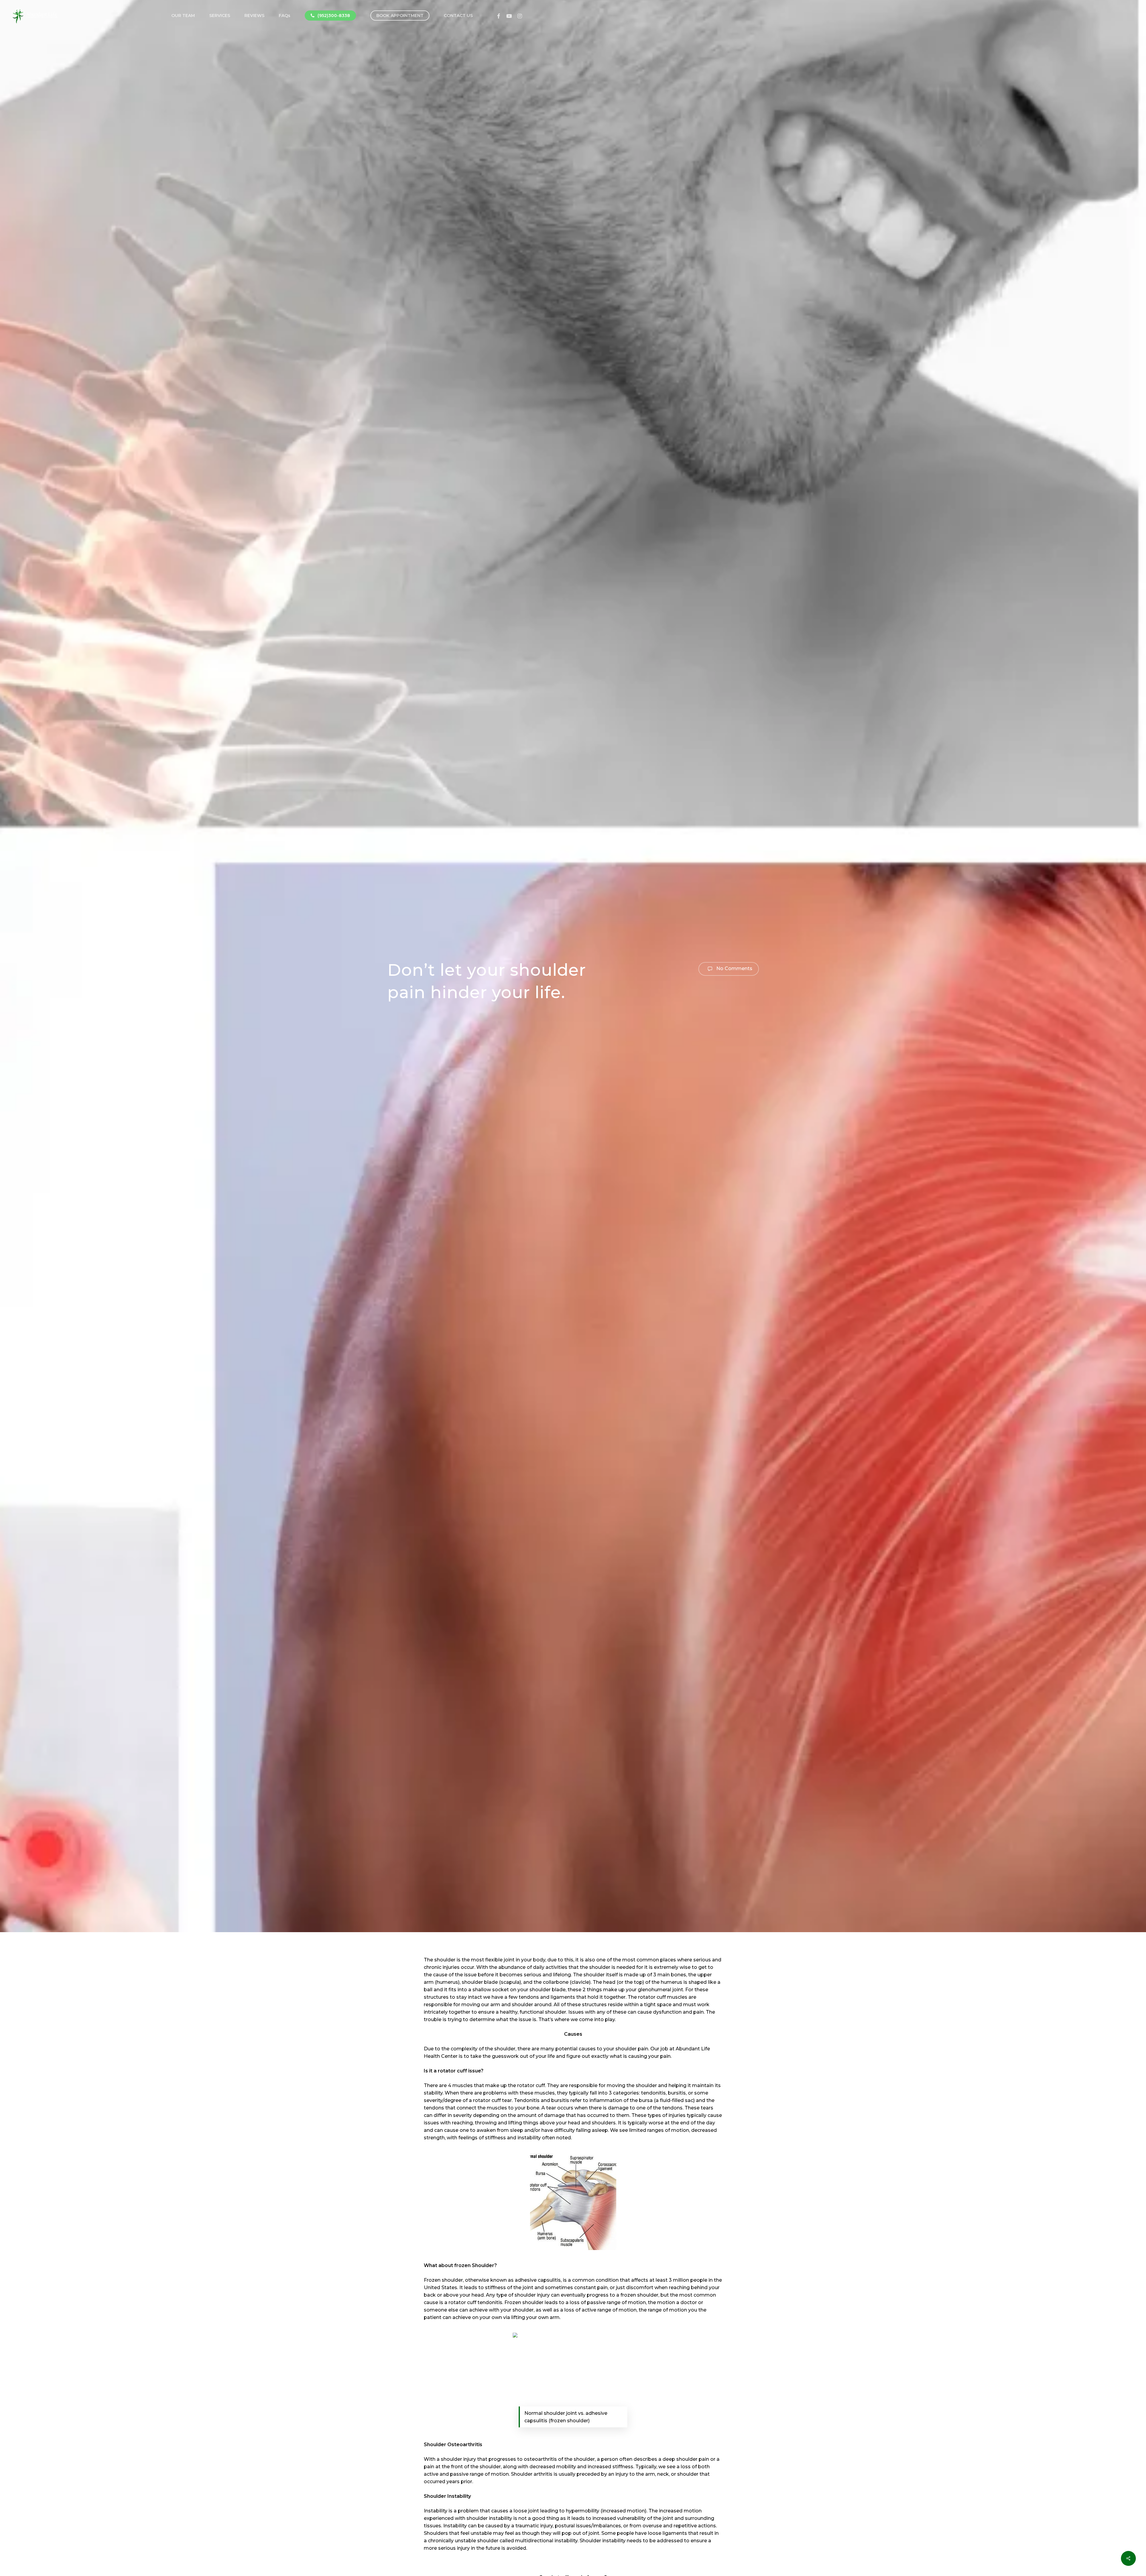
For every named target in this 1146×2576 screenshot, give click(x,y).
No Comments (734, 968)
